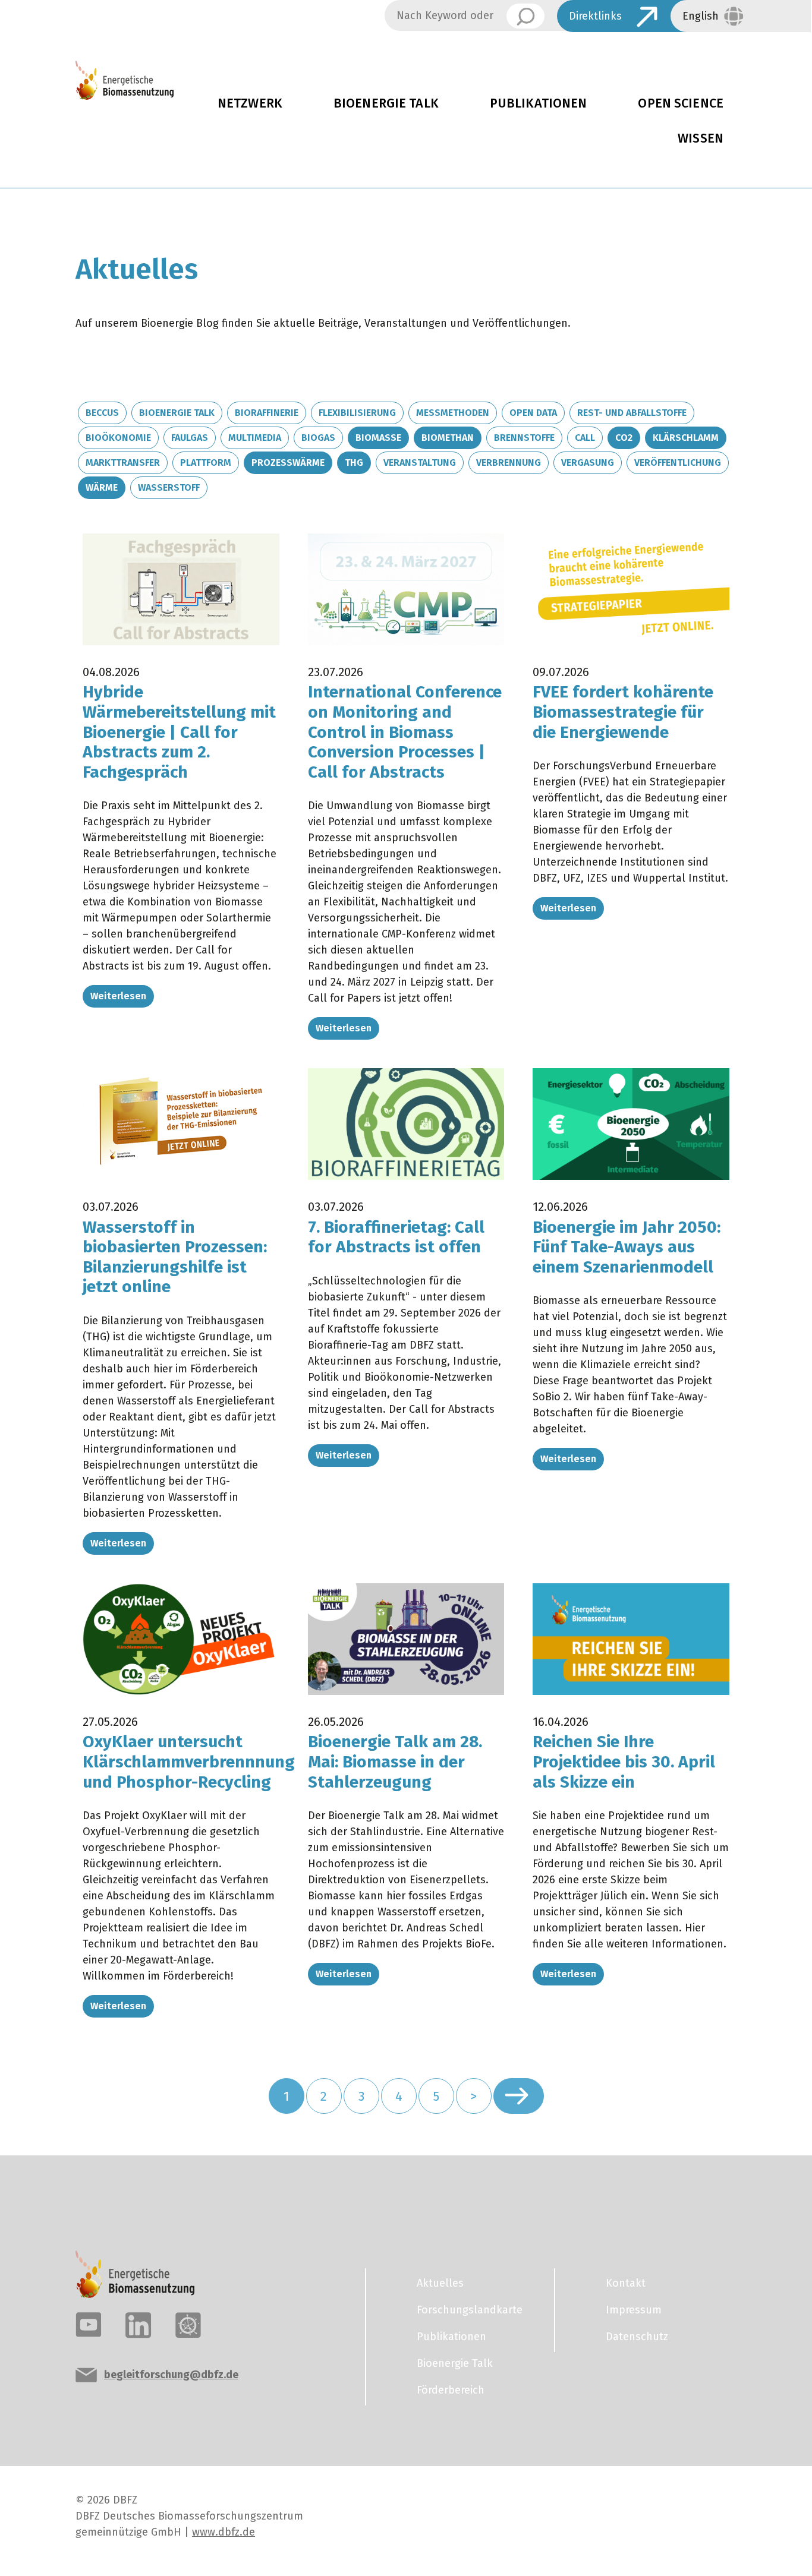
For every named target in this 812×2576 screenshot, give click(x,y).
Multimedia (255, 438)
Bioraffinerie (267, 413)
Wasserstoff (169, 487)
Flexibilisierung (357, 413)
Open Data (533, 413)
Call (585, 438)
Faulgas (190, 438)
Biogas (318, 438)
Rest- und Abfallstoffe (632, 413)
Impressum (634, 2310)
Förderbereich (451, 2390)
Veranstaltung (420, 463)
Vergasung (588, 463)
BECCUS (102, 413)
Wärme (102, 487)
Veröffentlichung (678, 463)
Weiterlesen (118, 996)
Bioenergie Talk (386, 103)
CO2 (624, 438)
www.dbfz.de (224, 2532)
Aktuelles (440, 2283)
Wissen (701, 138)
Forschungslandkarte (470, 2310)
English (701, 16)
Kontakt (626, 2283)
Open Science (681, 103)
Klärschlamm (686, 438)
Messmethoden (453, 413)
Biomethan (448, 438)
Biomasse (378, 438)
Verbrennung (509, 463)
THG (354, 463)
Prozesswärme (288, 463)
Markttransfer (123, 463)
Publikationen (539, 103)
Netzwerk (250, 103)
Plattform (206, 463)
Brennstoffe (524, 438)
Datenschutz (637, 2337)
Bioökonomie (118, 438)
